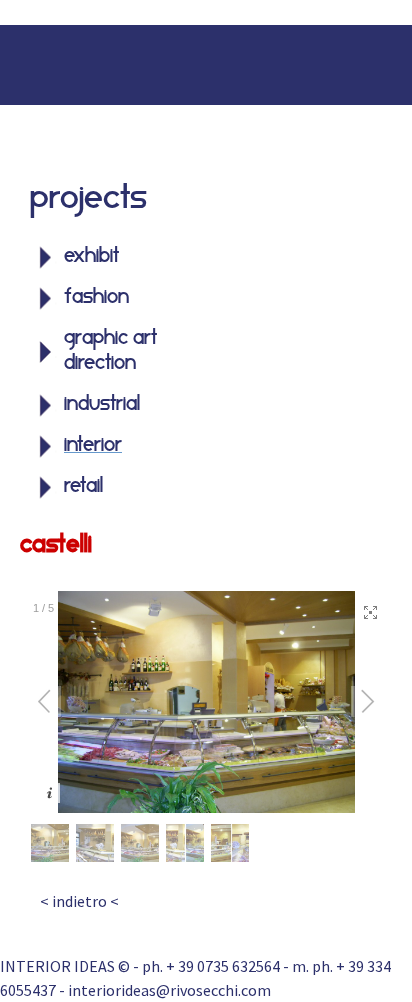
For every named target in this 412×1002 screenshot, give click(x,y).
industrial (102, 405)
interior (93, 446)
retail (83, 487)
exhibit (91, 257)
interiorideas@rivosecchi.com (169, 990)
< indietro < (79, 901)
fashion (96, 298)
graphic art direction (110, 351)
